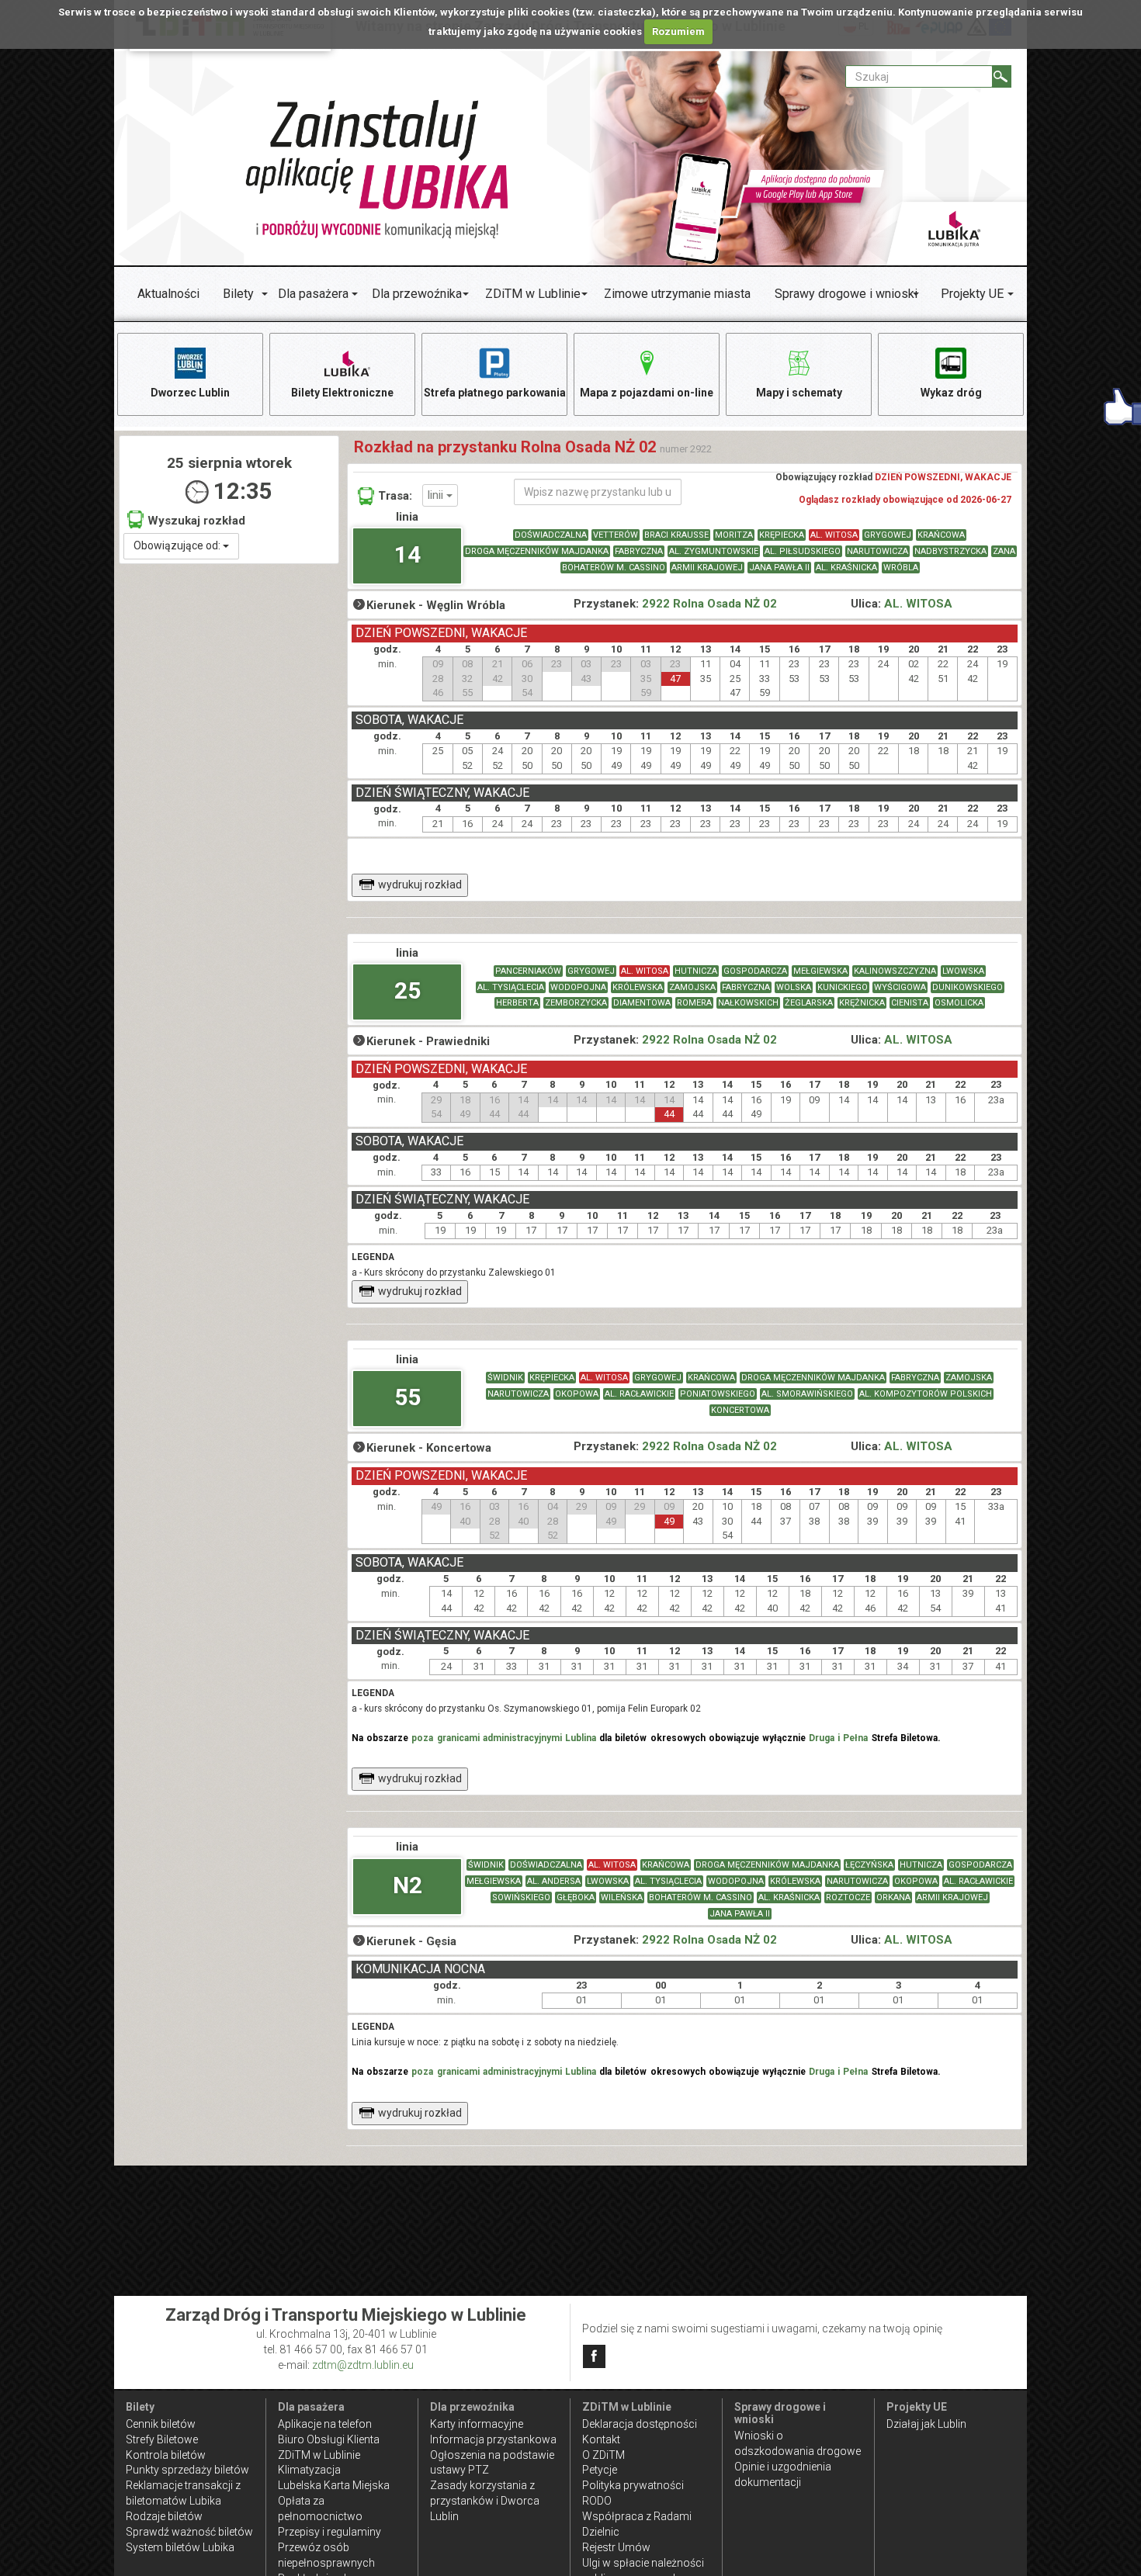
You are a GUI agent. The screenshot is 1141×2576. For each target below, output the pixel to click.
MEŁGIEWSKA (820, 971)
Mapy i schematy (799, 393)
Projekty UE (972, 294)
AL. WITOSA (834, 535)
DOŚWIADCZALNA (551, 535)
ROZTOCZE (848, 1897)
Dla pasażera (313, 294)
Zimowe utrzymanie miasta (677, 294)
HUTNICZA (696, 971)
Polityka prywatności (633, 2485)
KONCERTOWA (740, 1410)
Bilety (238, 294)
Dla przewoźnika (417, 294)
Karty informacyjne (477, 2424)
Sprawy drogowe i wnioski (846, 294)
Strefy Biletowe (162, 2439)
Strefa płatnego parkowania (495, 393)
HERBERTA (517, 1003)
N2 (407, 1885)
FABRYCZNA (639, 551)
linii (437, 495)
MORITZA (734, 535)
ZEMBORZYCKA (576, 1003)
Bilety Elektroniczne (342, 393)
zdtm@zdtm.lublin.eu (363, 2365)
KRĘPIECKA (782, 535)
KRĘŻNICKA (862, 1003)
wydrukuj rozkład (420, 885)
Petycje (600, 2470)
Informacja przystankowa (493, 2439)
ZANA (1004, 551)
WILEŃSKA (622, 1897)
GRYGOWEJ (888, 535)
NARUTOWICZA (877, 551)
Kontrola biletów (166, 2455)
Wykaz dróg (951, 393)
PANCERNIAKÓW (528, 971)
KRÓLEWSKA (638, 987)
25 (407, 990)
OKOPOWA (577, 1394)
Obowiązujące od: (178, 545)
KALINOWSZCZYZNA (895, 971)
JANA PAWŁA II (779, 568)
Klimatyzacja (309, 2470)
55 (407, 1397)
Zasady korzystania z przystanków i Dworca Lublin (485, 2501)
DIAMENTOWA (642, 1003)
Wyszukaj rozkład (196, 521)
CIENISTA (910, 1003)
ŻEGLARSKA (809, 1003)
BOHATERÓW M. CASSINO (614, 568)
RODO (597, 2501)
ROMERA (694, 1003)
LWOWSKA (963, 971)
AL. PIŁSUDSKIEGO (803, 551)
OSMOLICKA (959, 1003)
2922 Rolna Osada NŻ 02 (709, 604)
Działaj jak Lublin (926, 2424)
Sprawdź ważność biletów (189, 2532)
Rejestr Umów (616, 2547)
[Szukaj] (1002, 76)
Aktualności (168, 294)
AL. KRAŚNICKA (846, 568)
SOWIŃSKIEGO (521, 1897)
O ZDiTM (603, 2455)
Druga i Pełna (838, 1738)
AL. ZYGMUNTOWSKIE (714, 551)
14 (407, 554)
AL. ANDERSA (554, 1881)
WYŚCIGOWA (900, 987)
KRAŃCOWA (941, 535)
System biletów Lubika (180, 2547)
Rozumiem (678, 31)
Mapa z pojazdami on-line (647, 393)
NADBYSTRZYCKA (950, 551)
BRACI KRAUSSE (676, 535)
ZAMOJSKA (692, 987)
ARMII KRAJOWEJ (707, 568)
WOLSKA (794, 987)
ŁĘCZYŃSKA (869, 1865)
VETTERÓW (616, 535)
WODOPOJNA (578, 987)
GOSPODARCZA (755, 971)
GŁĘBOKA (576, 1897)
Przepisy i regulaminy (329, 2532)
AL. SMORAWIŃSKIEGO (807, 1394)
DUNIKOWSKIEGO (968, 987)
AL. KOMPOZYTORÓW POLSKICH (926, 1394)
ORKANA (893, 1897)
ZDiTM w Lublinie (533, 294)
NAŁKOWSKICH (748, 1003)
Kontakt (601, 2439)
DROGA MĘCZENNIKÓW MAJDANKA (537, 551)
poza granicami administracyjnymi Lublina (504, 1738)
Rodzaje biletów (164, 2516)
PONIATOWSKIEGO (718, 1394)
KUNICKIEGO (843, 987)
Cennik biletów (161, 2424)
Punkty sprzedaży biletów (187, 2470)
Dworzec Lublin (190, 393)
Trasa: (395, 496)
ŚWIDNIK (505, 1378)
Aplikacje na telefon (325, 2424)
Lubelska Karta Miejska (334, 2485)
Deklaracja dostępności (640, 2424)
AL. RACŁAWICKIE (639, 1394)
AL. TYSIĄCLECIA (511, 987)
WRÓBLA (901, 568)
